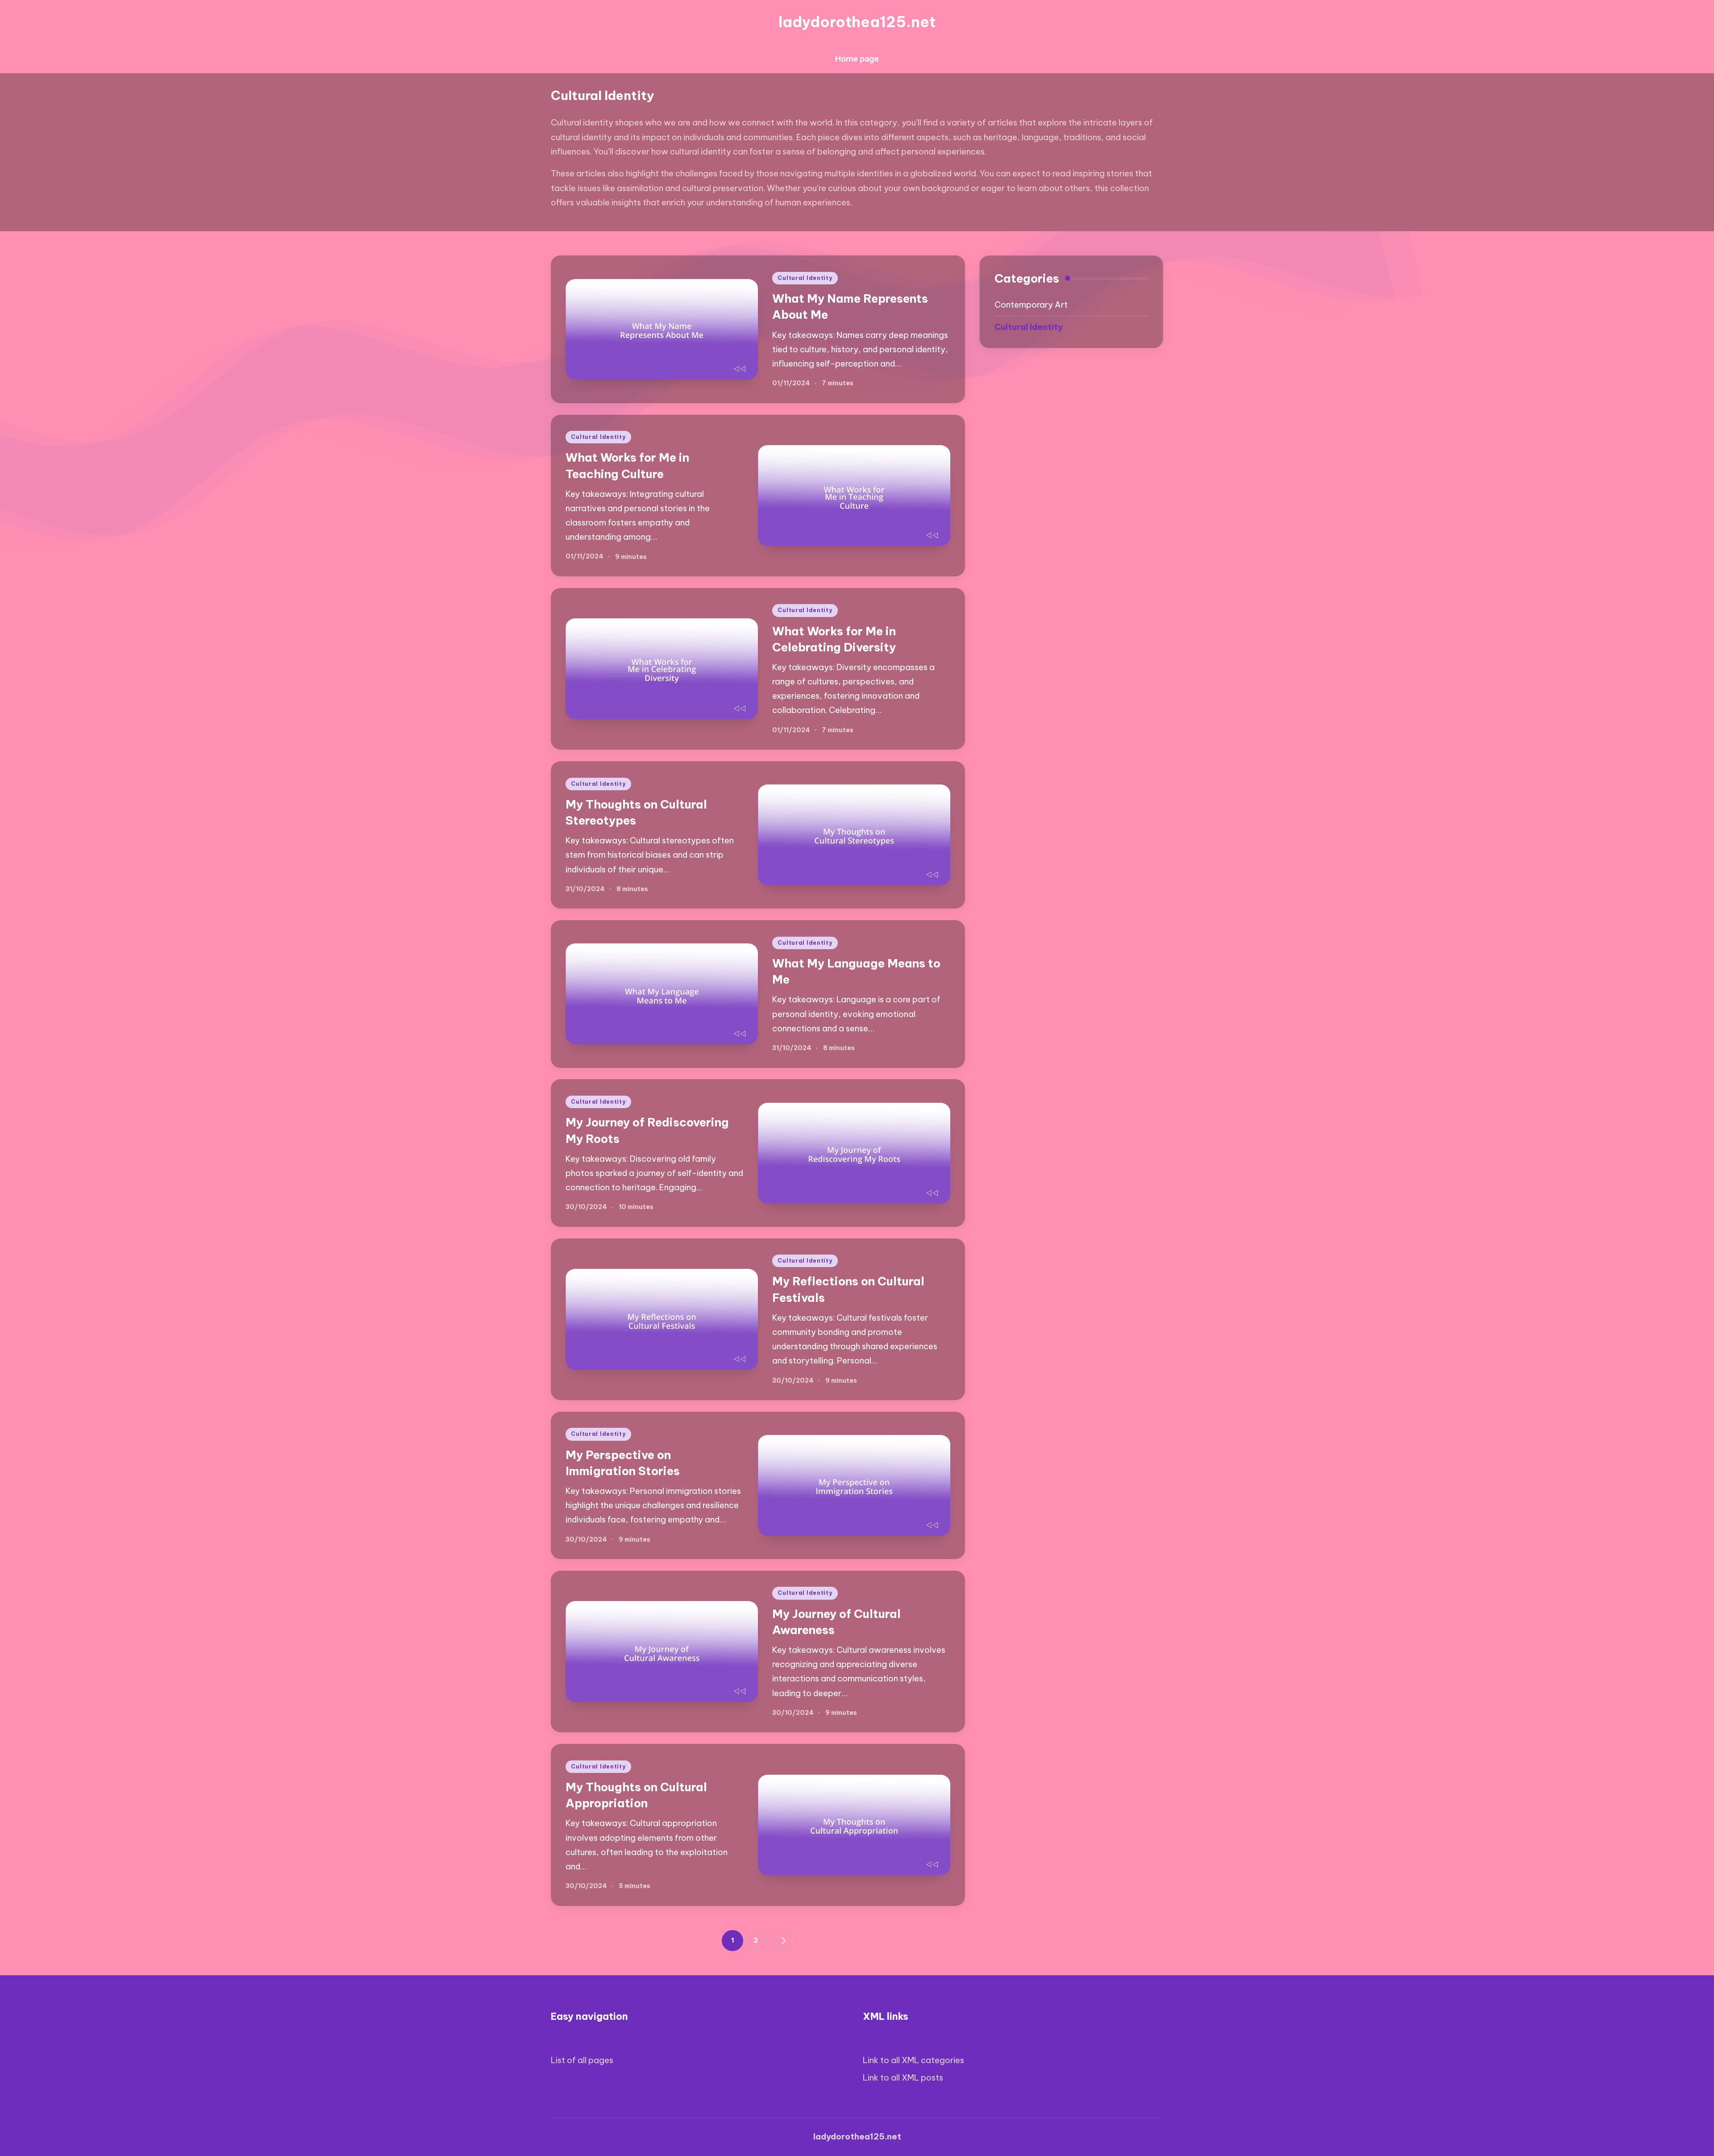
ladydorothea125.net (857, 22)
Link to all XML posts (903, 2078)
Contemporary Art (1031, 305)
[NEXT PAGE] (783, 1941)
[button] (783, 1941)
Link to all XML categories (913, 2060)
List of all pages (582, 2060)
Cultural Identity (805, 278)
